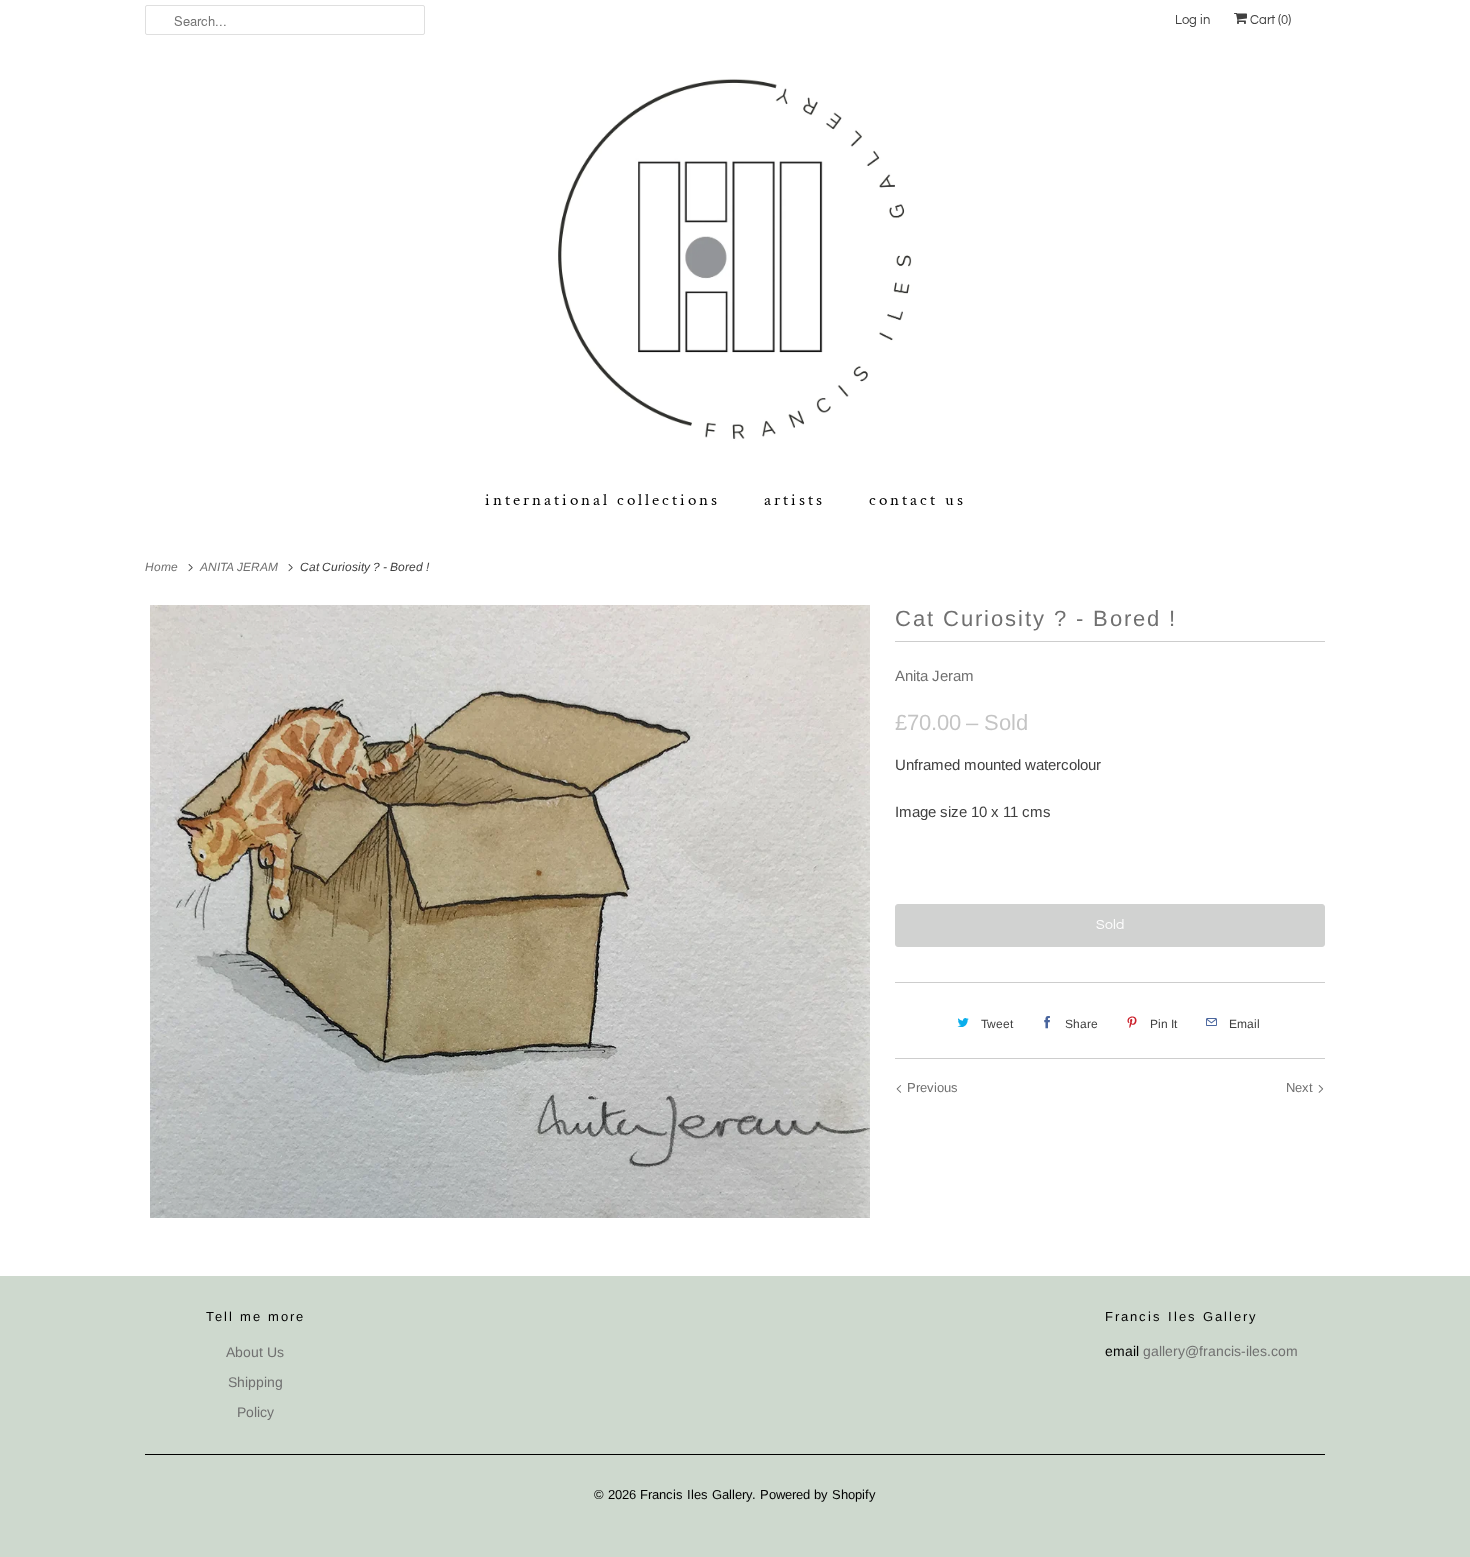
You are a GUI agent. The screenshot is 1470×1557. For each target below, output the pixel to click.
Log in (1192, 20)
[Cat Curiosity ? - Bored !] (510, 911)
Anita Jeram (934, 675)
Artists (794, 500)
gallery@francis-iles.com (1220, 1351)
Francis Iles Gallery (696, 1494)
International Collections (602, 500)
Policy (255, 1412)
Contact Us (917, 500)
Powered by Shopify (818, 1494)
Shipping (255, 1382)
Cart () (1269, 20)
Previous (930, 1087)
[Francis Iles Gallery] (735, 263)
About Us (255, 1352)
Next (1301, 1087)
